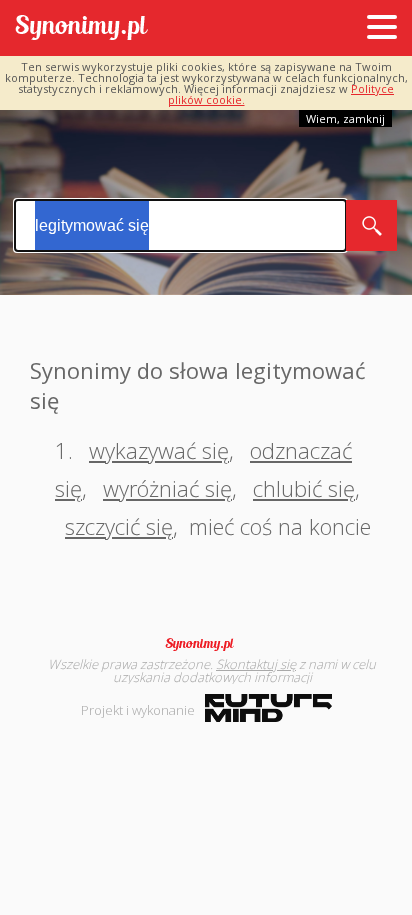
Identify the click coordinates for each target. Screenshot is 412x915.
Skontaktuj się (256, 664)
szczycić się (119, 526)
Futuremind (268, 708)
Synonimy (206, 644)
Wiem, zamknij (345, 118)
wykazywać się (159, 450)
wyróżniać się (167, 488)
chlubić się (304, 488)
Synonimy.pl (81, 28)
